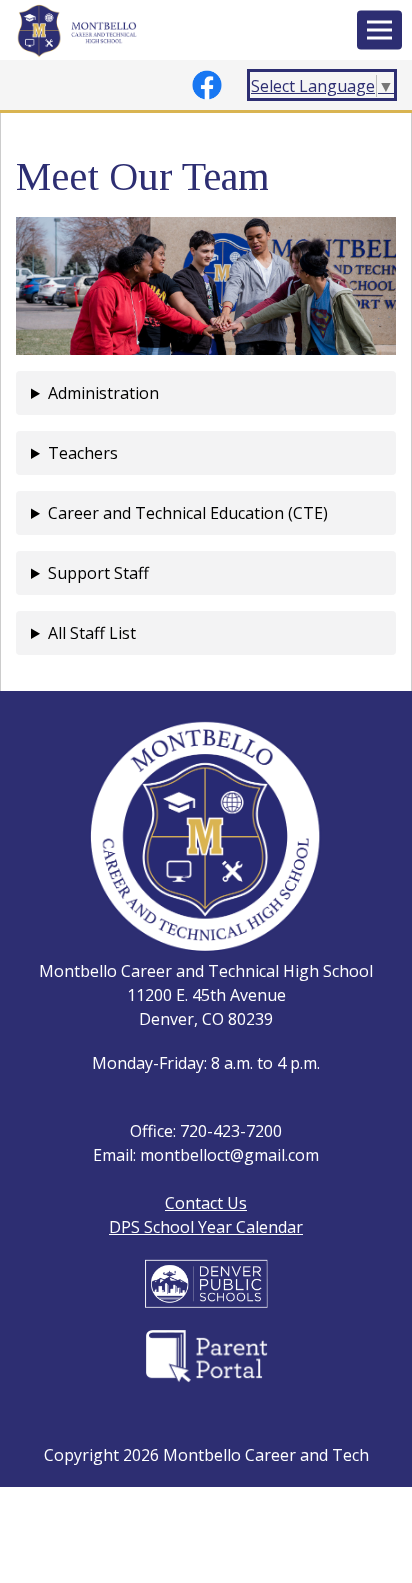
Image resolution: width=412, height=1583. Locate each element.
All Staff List (92, 633)
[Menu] (379, 30)
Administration (103, 393)
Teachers (83, 453)
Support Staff (98, 573)
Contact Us (206, 1203)
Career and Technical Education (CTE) (188, 513)
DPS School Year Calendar (206, 1227)
